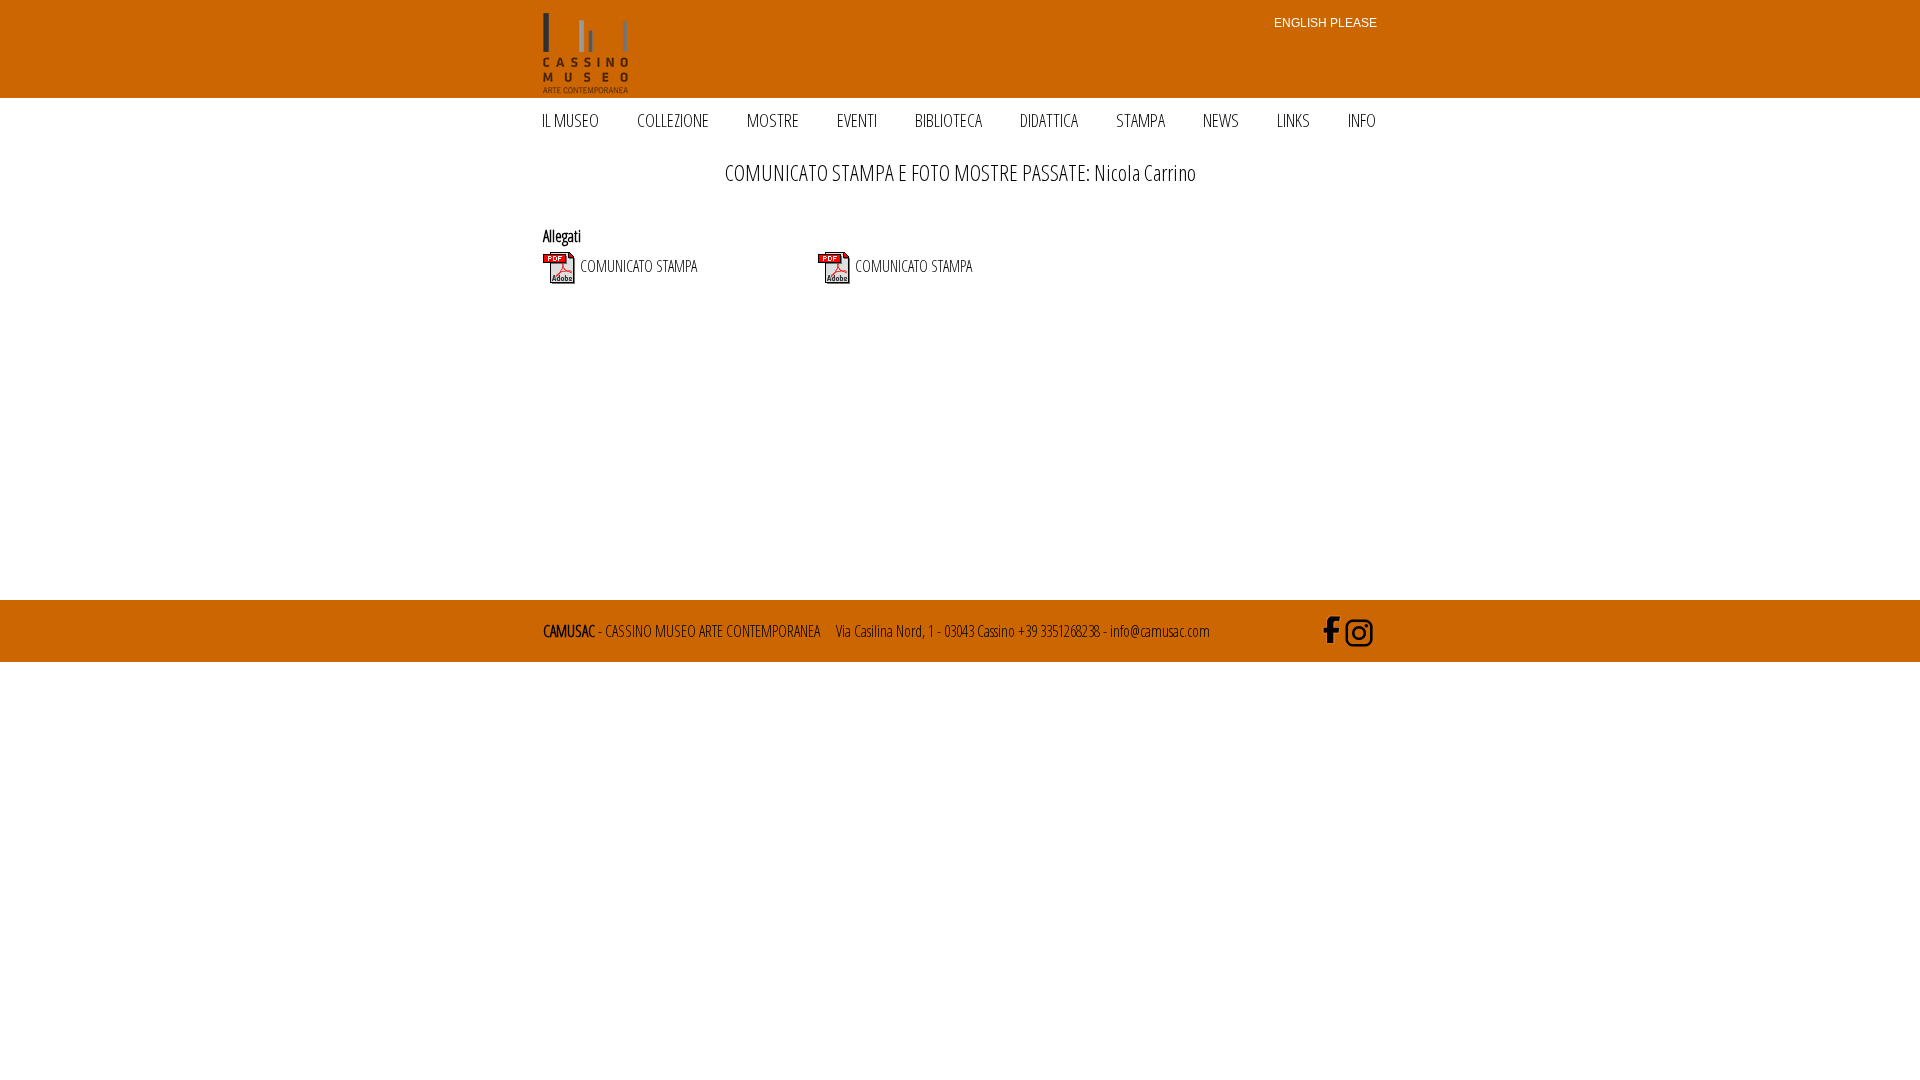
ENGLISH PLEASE (1322, 23)
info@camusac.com (1160, 631)
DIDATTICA (1049, 120)
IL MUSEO (570, 120)
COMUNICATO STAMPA (638, 266)
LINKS (1293, 120)
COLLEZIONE (673, 120)
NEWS (1221, 120)
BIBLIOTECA (948, 120)
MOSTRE (773, 120)
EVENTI (857, 120)
